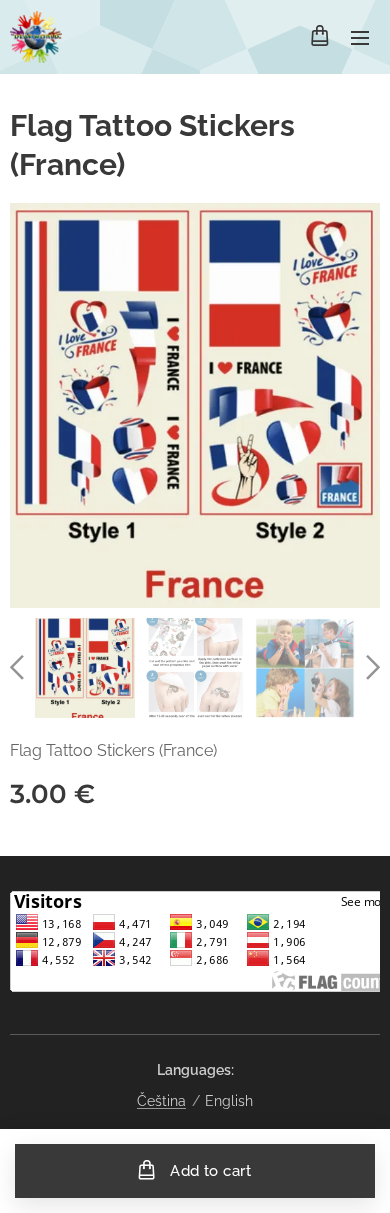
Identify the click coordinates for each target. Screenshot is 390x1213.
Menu (360, 37)
